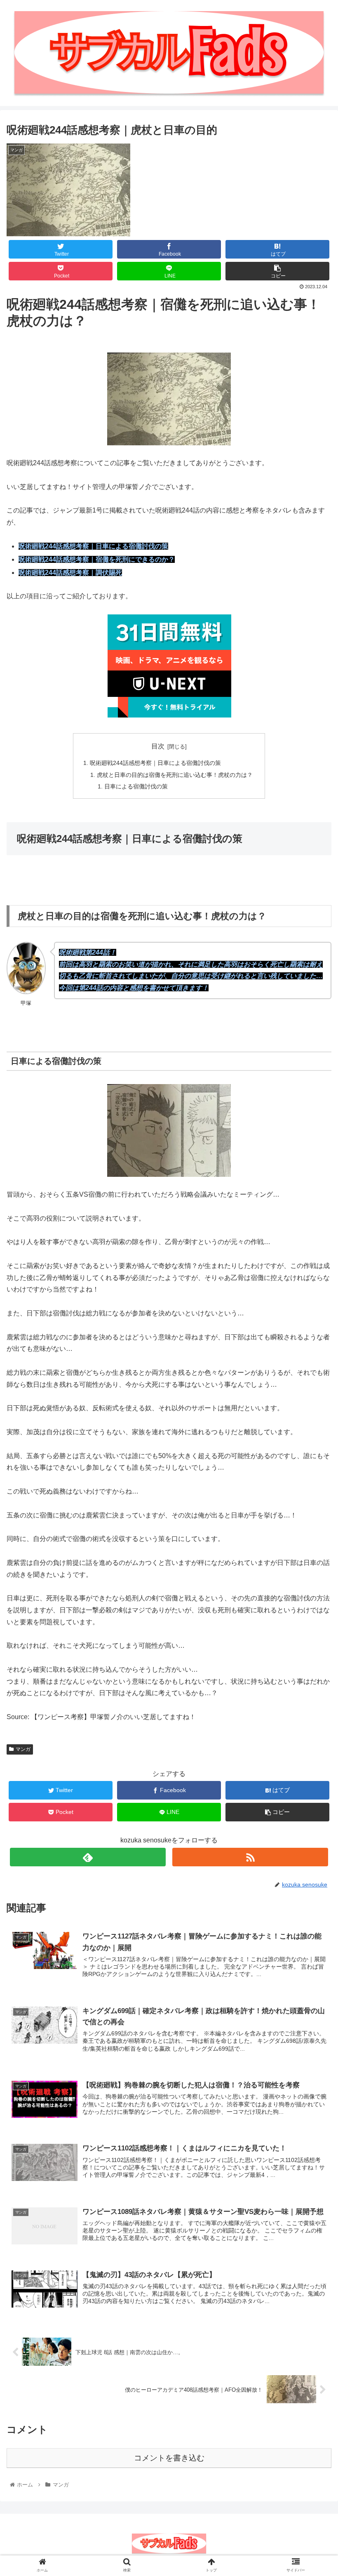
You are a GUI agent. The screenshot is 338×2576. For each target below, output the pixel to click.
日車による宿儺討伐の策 (136, 786)
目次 (158, 746)
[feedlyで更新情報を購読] (88, 1857)
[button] (313, 1414)
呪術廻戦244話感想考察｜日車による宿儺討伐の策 (155, 763)
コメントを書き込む (169, 2458)
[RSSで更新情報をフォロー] (250, 1857)
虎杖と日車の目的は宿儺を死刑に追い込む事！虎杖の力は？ (175, 775)
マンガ (23, 1749)
